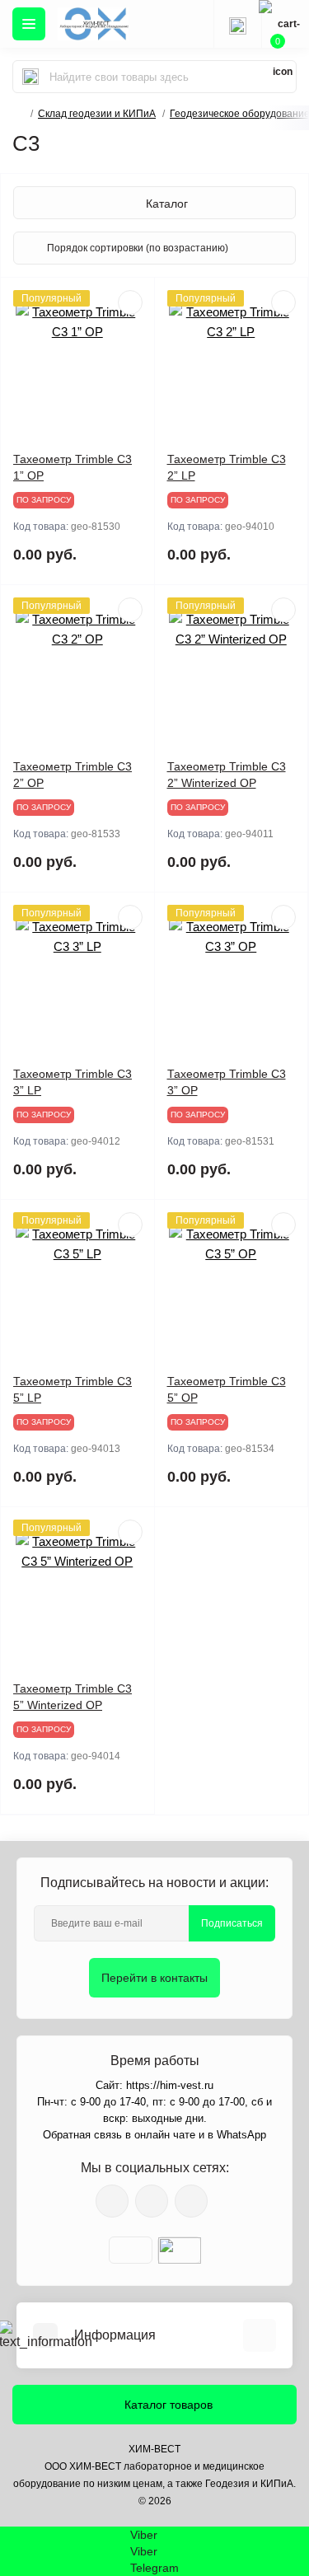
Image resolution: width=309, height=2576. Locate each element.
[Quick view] (130, 302)
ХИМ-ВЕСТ (154, 2449)
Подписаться (232, 1923)
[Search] (30, 77)
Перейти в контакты (154, 1978)
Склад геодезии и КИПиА (97, 114)
